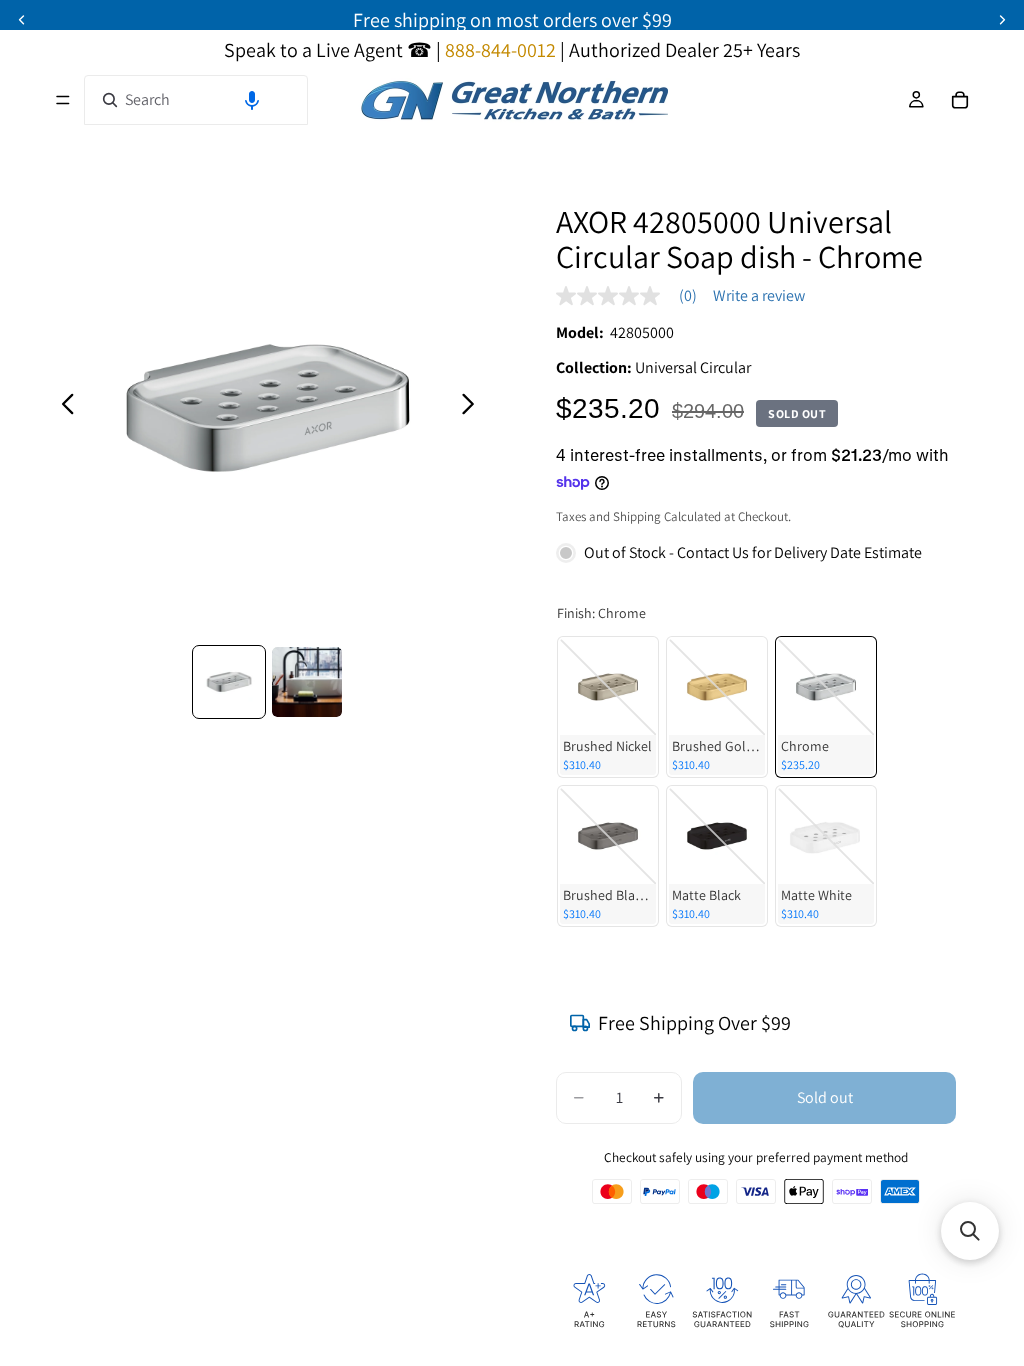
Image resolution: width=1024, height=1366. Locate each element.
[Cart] (960, 100)
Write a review (759, 296)
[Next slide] (473, 408)
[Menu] (63, 100)
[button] (252, 100)
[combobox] (196, 100)
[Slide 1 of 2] (229, 682)
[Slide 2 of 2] (307, 682)
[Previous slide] (62, 408)
